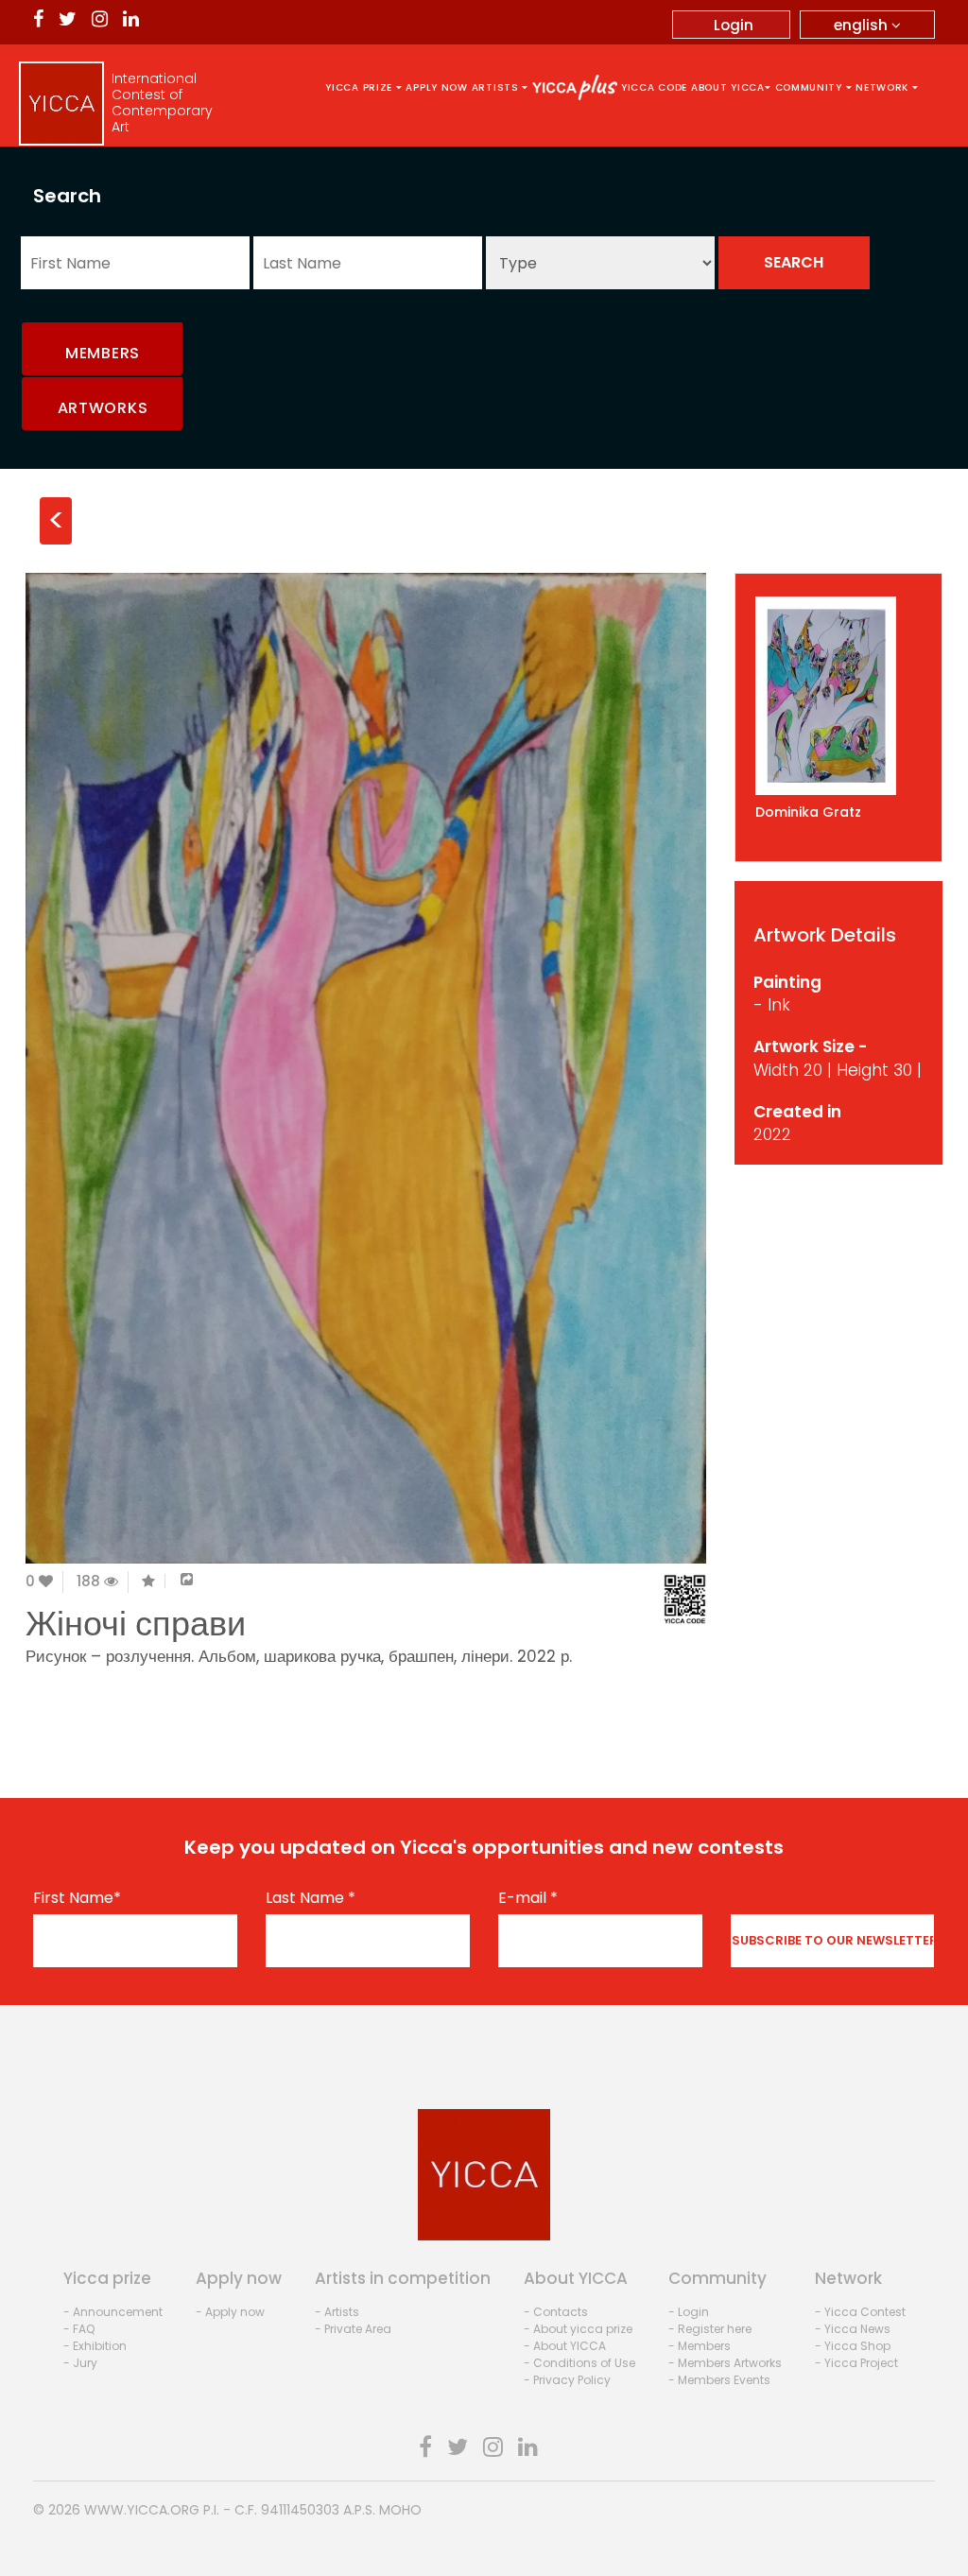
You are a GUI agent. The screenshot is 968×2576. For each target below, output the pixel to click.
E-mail (528, 1898)
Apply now (436, 87)
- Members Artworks (725, 2363)
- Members (700, 2346)
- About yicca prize (578, 2329)
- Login (689, 2312)
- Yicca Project (856, 2363)
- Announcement (113, 2312)
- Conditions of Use (579, 2363)
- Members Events (719, 2380)
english (863, 25)
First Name (77, 1898)
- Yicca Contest (860, 2312)
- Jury (80, 2363)
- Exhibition (95, 2346)
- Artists (337, 2312)
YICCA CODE (654, 87)
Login (734, 25)
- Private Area (353, 2329)
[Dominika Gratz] (838, 696)
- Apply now (230, 2312)
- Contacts (556, 2312)
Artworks (103, 408)
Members (103, 353)
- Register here (710, 2329)
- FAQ (79, 2329)
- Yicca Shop (853, 2346)
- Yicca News (853, 2329)
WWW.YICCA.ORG (142, 2510)
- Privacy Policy (567, 2380)
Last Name (311, 1898)
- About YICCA (565, 2346)
